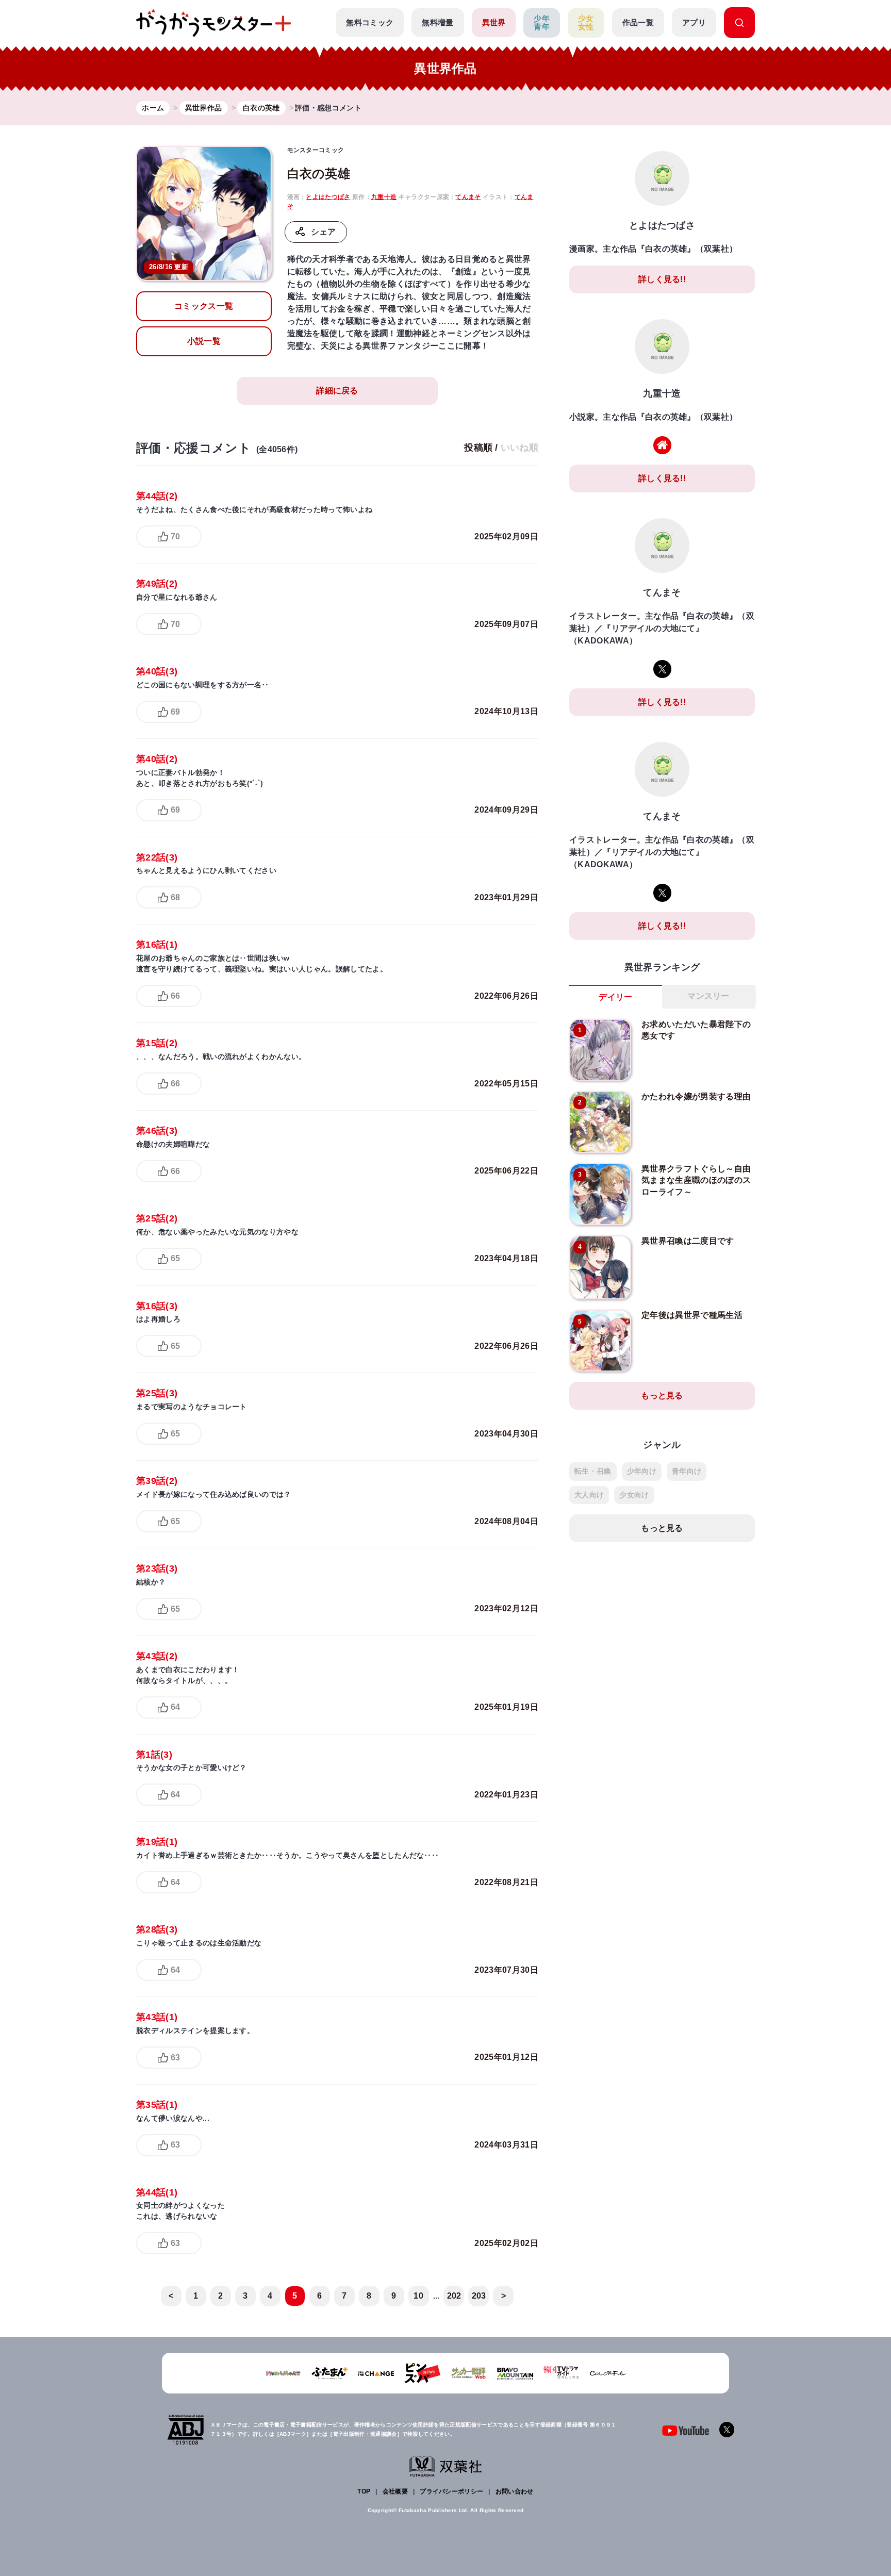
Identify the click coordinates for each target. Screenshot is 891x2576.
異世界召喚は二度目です (688, 1241)
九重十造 (384, 197)
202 (454, 2296)
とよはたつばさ (328, 197)
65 (175, 1258)
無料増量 (438, 22)
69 (175, 712)
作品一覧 (638, 22)
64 (175, 1707)
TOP (364, 2491)
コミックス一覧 (204, 306)
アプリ (694, 22)
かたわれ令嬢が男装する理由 (696, 1096)
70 (175, 536)
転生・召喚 (593, 1471)
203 (479, 2296)
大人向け (589, 1495)
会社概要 (395, 2491)
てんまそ (468, 197)
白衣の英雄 (319, 174)
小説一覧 (204, 341)
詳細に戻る (337, 391)
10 (418, 2296)
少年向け (642, 1471)
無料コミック (370, 22)
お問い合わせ (515, 2491)
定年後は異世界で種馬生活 (692, 1315)
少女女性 (586, 23)
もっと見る (662, 1396)
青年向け (687, 1471)
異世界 (494, 22)
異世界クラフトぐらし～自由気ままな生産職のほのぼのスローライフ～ (696, 1180)
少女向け (634, 1495)
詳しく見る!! (662, 279)
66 (175, 996)
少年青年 (542, 23)
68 (175, 897)
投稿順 (478, 448)
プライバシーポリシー (451, 2491)
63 (175, 2058)
